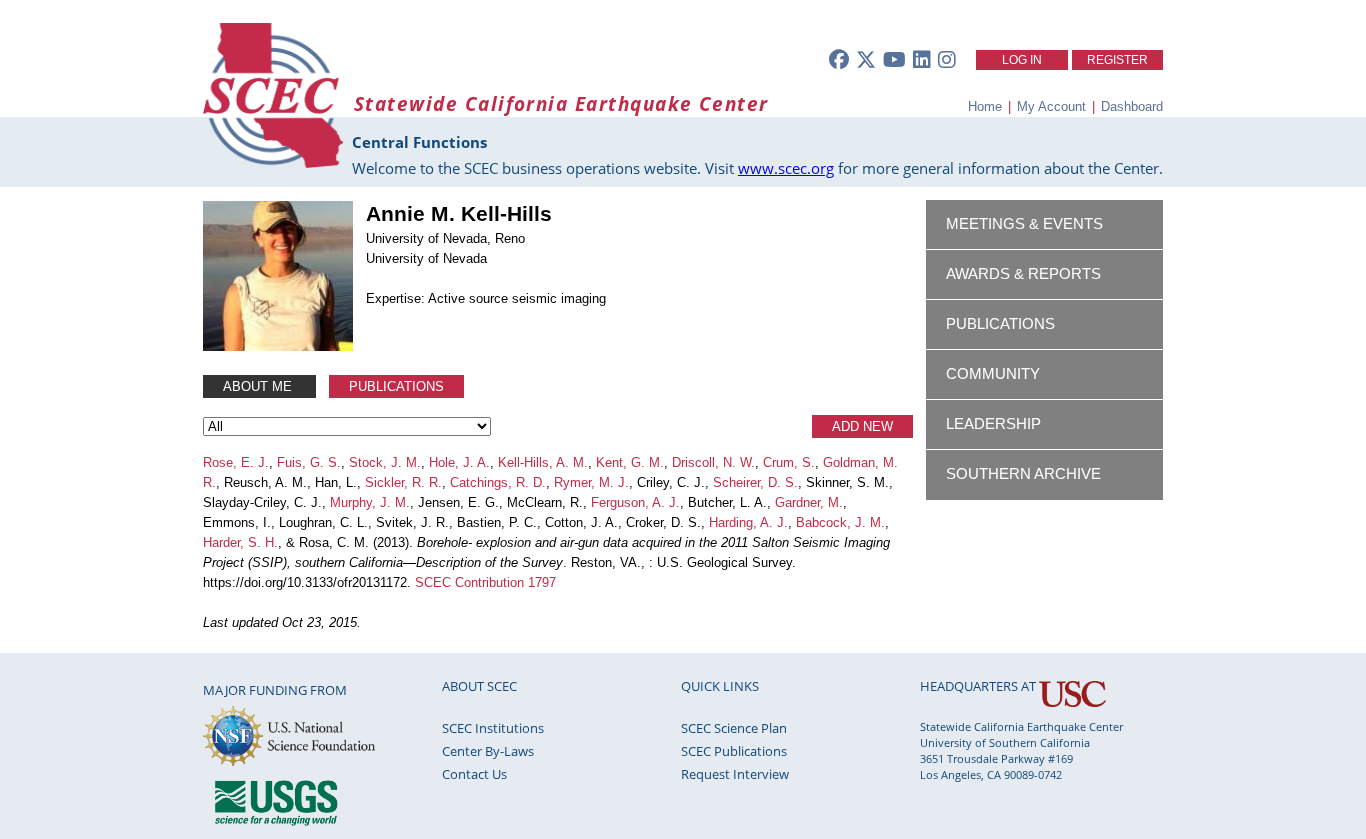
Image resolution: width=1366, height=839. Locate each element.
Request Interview (735, 774)
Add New (862, 426)
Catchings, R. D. (498, 482)
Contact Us (474, 774)
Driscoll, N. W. (713, 462)
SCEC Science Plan (734, 728)
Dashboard (1132, 106)
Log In (1022, 60)
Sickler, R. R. (403, 482)
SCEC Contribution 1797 (485, 582)
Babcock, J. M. (840, 522)
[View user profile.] (278, 346)
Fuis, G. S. (309, 462)
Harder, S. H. (240, 542)
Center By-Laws (488, 751)
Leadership (993, 424)
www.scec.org (786, 168)
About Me (259, 386)
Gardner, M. (809, 502)
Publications (396, 386)
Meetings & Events (1024, 224)
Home (985, 106)
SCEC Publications (734, 751)
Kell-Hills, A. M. (543, 462)
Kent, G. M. (630, 462)
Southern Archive (1023, 474)
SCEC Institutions (493, 728)
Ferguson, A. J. (635, 502)
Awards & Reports (1023, 274)
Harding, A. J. (748, 522)
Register (1117, 60)
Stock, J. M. (385, 462)
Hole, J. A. (459, 462)
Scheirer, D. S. (755, 482)
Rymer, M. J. (591, 482)
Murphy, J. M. (370, 502)
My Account (1051, 106)
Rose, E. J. (236, 462)
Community (993, 374)
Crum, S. (789, 462)
